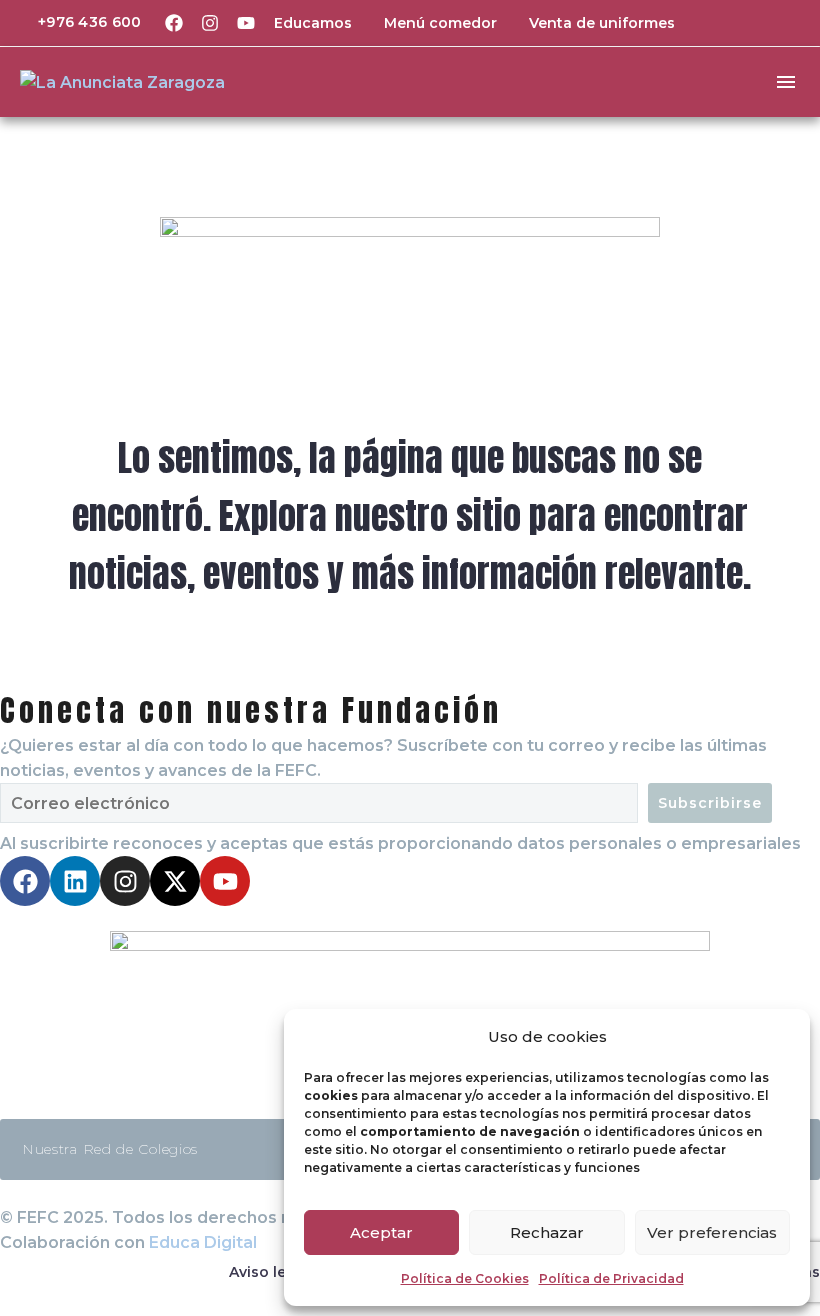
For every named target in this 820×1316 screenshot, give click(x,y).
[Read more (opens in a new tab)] (75, 23)
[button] (755, 23)
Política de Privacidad (611, 1278)
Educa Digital (203, 1242)
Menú (786, 82)
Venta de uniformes (602, 23)
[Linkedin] (75, 881)
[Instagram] (210, 23)
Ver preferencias (712, 1232)
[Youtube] (246, 23)
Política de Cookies (465, 1278)
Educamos (313, 23)
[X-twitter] (175, 881)
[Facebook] (174, 23)
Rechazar (547, 1232)
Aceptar (381, 1232)
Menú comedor (440, 23)
